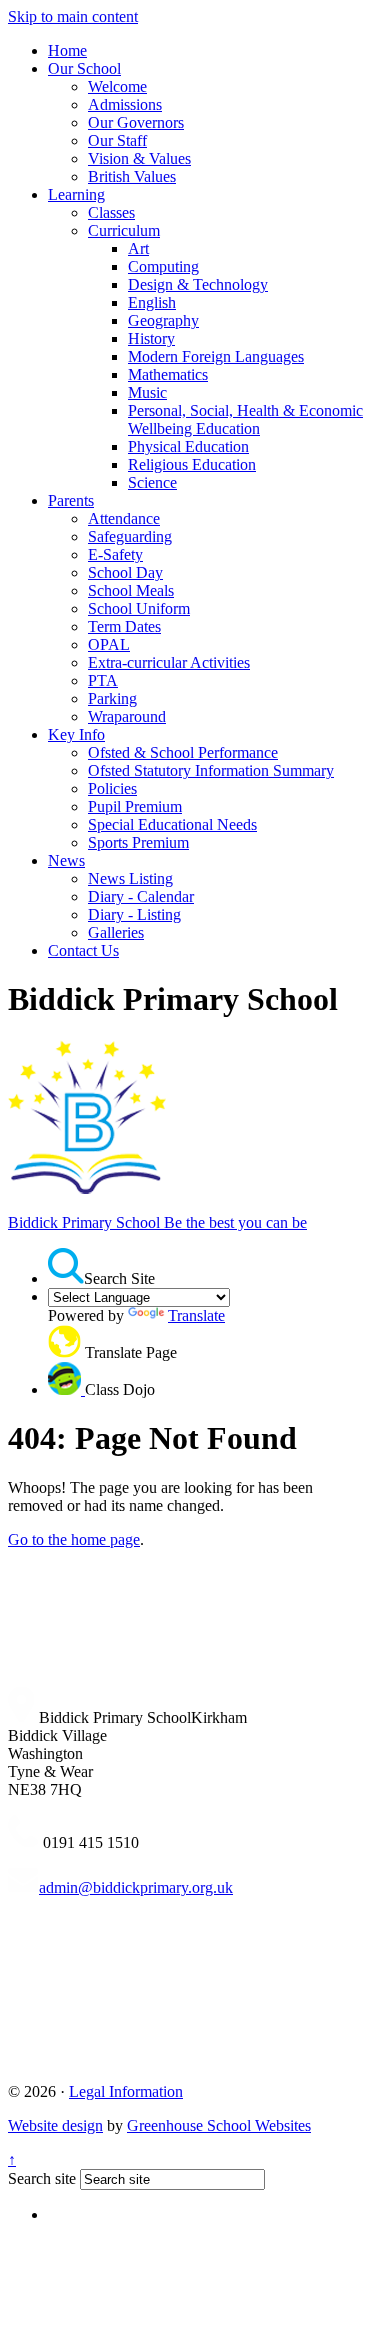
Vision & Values (139, 158)
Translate (196, 1315)
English (152, 302)
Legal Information (126, 2091)
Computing (163, 266)
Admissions (125, 104)
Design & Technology (198, 284)
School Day (125, 572)
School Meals (131, 590)
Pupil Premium (135, 806)
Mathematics (168, 374)
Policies (112, 788)
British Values (132, 176)
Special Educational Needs (172, 824)
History (151, 338)
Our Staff (117, 140)
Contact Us (83, 950)
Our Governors (136, 122)
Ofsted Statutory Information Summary (211, 770)
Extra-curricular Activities (169, 662)
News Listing (130, 878)
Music (147, 392)
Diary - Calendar (141, 896)
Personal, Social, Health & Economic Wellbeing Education (245, 419)
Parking (112, 698)
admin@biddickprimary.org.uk (136, 1887)
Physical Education (188, 446)
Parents (71, 500)
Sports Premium (138, 842)
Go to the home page (74, 1539)
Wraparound (127, 716)
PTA (103, 680)
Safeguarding (130, 536)
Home (67, 50)
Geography (163, 320)
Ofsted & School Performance (183, 752)
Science (152, 482)
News (66, 860)
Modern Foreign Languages (216, 356)
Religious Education (192, 464)
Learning (76, 194)
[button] (66, 1266)
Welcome (117, 86)
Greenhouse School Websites (219, 2125)
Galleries (116, 932)
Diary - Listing (134, 914)
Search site (42, 2178)
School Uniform (139, 608)
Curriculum (124, 230)
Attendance (124, 518)
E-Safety (115, 554)
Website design (55, 2125)
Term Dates (124, 626)
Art (138, 248)
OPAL (109, 644)
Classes (111, 212)
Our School (84, 68)
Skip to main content (73, 16)
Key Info (76, 734)
